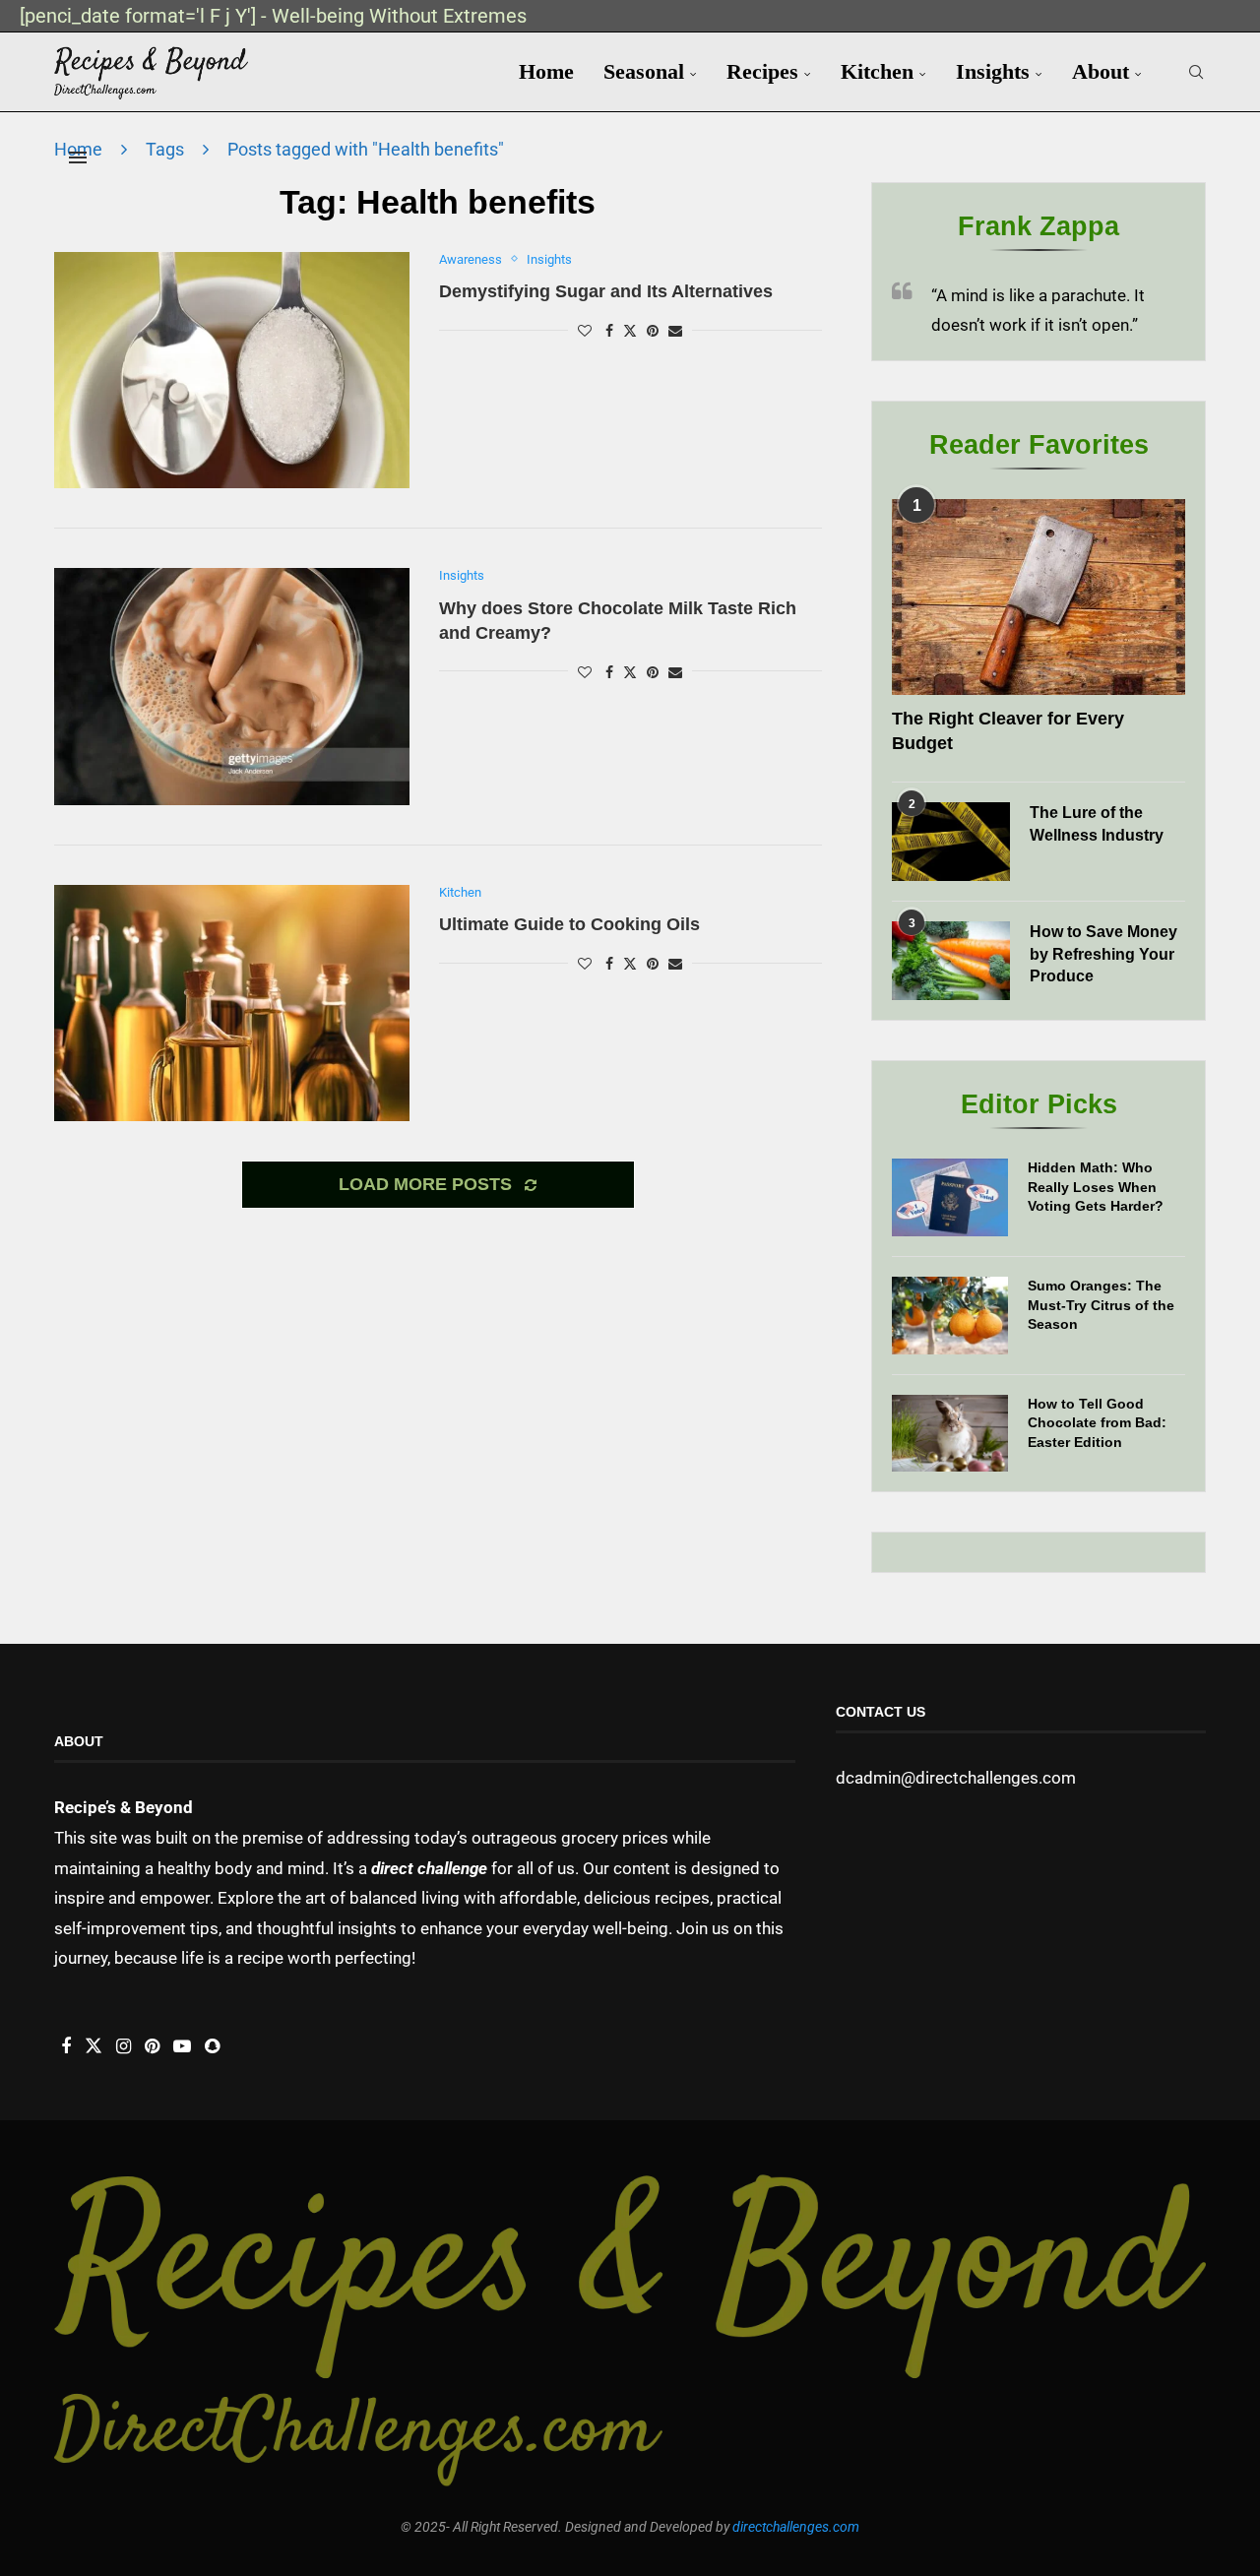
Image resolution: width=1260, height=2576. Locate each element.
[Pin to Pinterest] (653, 331)
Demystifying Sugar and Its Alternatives (606, 291)
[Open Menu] (78, 157)
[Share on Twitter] (630, 330)
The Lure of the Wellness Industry (1097, 823)
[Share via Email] (675, 331)
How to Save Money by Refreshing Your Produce (1103, 954)
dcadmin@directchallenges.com (956, 1778)
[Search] (1196, 72)
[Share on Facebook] (609, 331)
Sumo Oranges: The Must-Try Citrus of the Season (1101, 1305)
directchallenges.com (796, 2527)
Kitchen (877, 71)
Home (546, 71)
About (1101, 71)
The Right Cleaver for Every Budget (1008, 731)
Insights (993, 71)
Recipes (762, 71)
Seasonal (644, 71)
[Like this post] (585, 331)
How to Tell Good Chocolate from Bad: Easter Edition (1097, 1423)
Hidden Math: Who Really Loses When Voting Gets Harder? (1096, 1187)
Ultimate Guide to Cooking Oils (569, 924)
